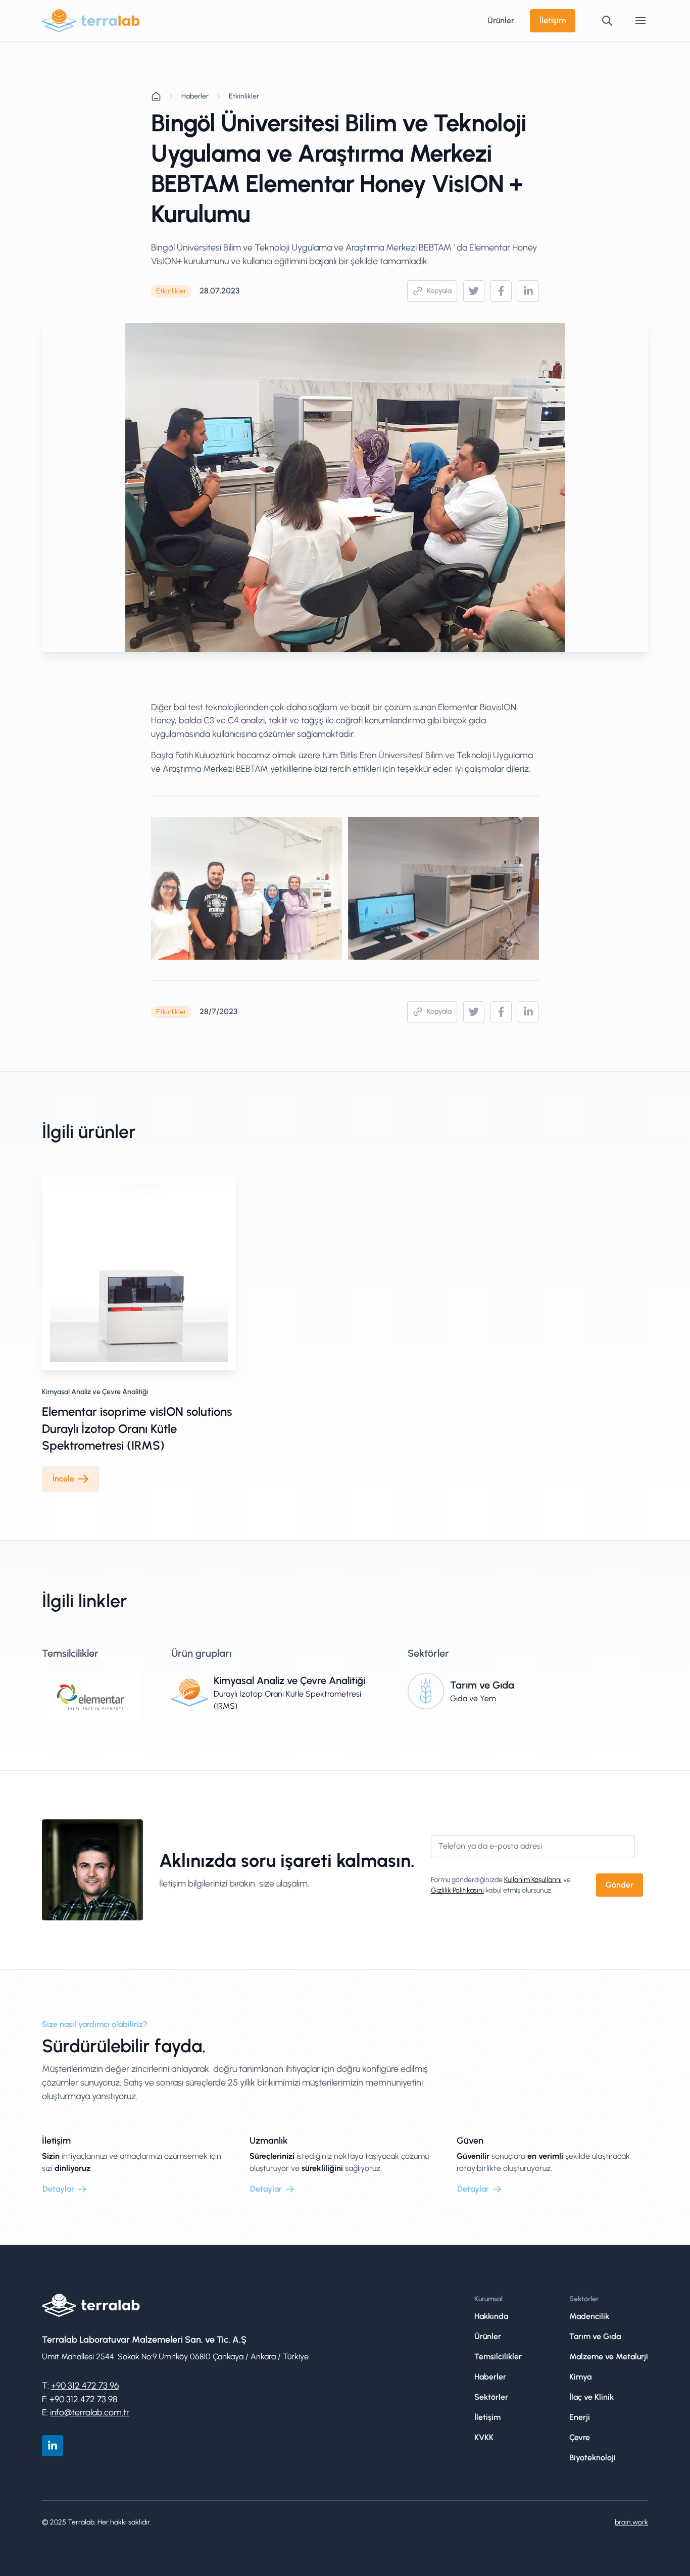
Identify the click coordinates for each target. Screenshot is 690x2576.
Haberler (195, 96)
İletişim (553, 20)
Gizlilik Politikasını (457, 1890)
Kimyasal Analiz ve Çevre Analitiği (95, 1392)
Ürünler (501, 20)
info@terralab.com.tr (90, 2412)
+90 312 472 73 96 (85, 2385)
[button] (640, 21)
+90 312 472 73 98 (83, 2399)
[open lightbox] (247, 888)
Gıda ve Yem (473, 1698)
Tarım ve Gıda (482, 1685)
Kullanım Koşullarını (533, 1880)
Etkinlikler (244, 96)
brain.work (631, 2522)
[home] (91, 21)
